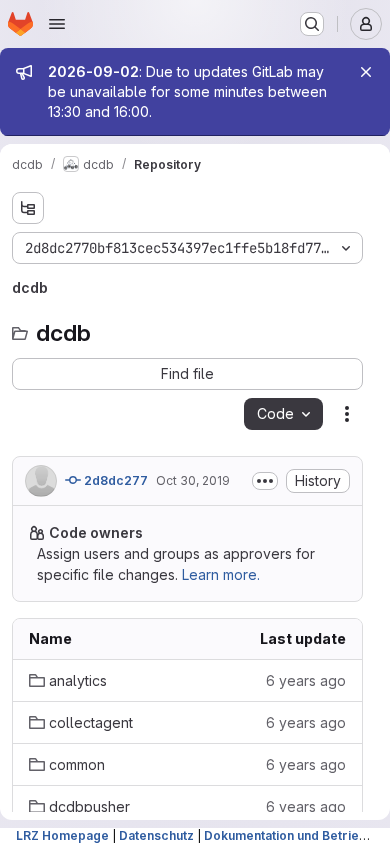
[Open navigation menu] (57, 24)
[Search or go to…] (312, 24)
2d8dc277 (114, 480)
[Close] (366, 72)
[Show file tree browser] (28, 208)
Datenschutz (156, 835)
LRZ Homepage (62, 835)
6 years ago (306, 680)
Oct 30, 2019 (193, 480)
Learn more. (221, 574)
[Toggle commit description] (265, 481)
